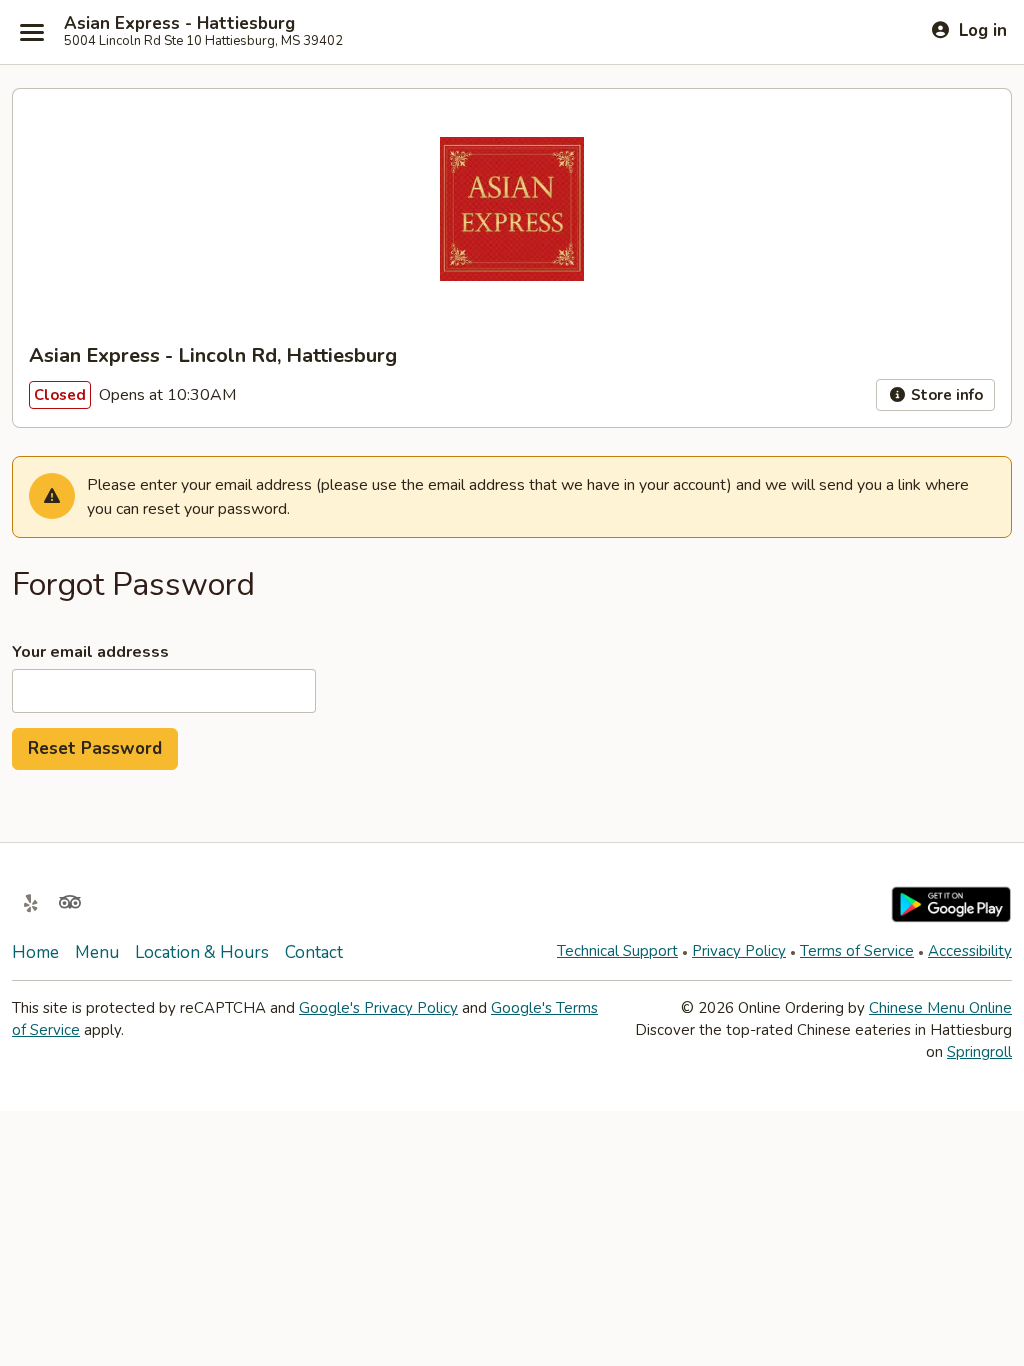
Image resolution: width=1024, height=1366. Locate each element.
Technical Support (617, 951)
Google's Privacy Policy (378, 1008)
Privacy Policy (739, 951)
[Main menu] (32, 32)
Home (35, 952)
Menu (97, 952)
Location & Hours (202, 952)
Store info (945, 395)
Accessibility (970, 951)
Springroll (979, 1052)
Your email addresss (90, 652)
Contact (314, 952)
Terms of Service (857, 951)
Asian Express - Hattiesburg (179, 24)
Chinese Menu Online (940, 1008)
